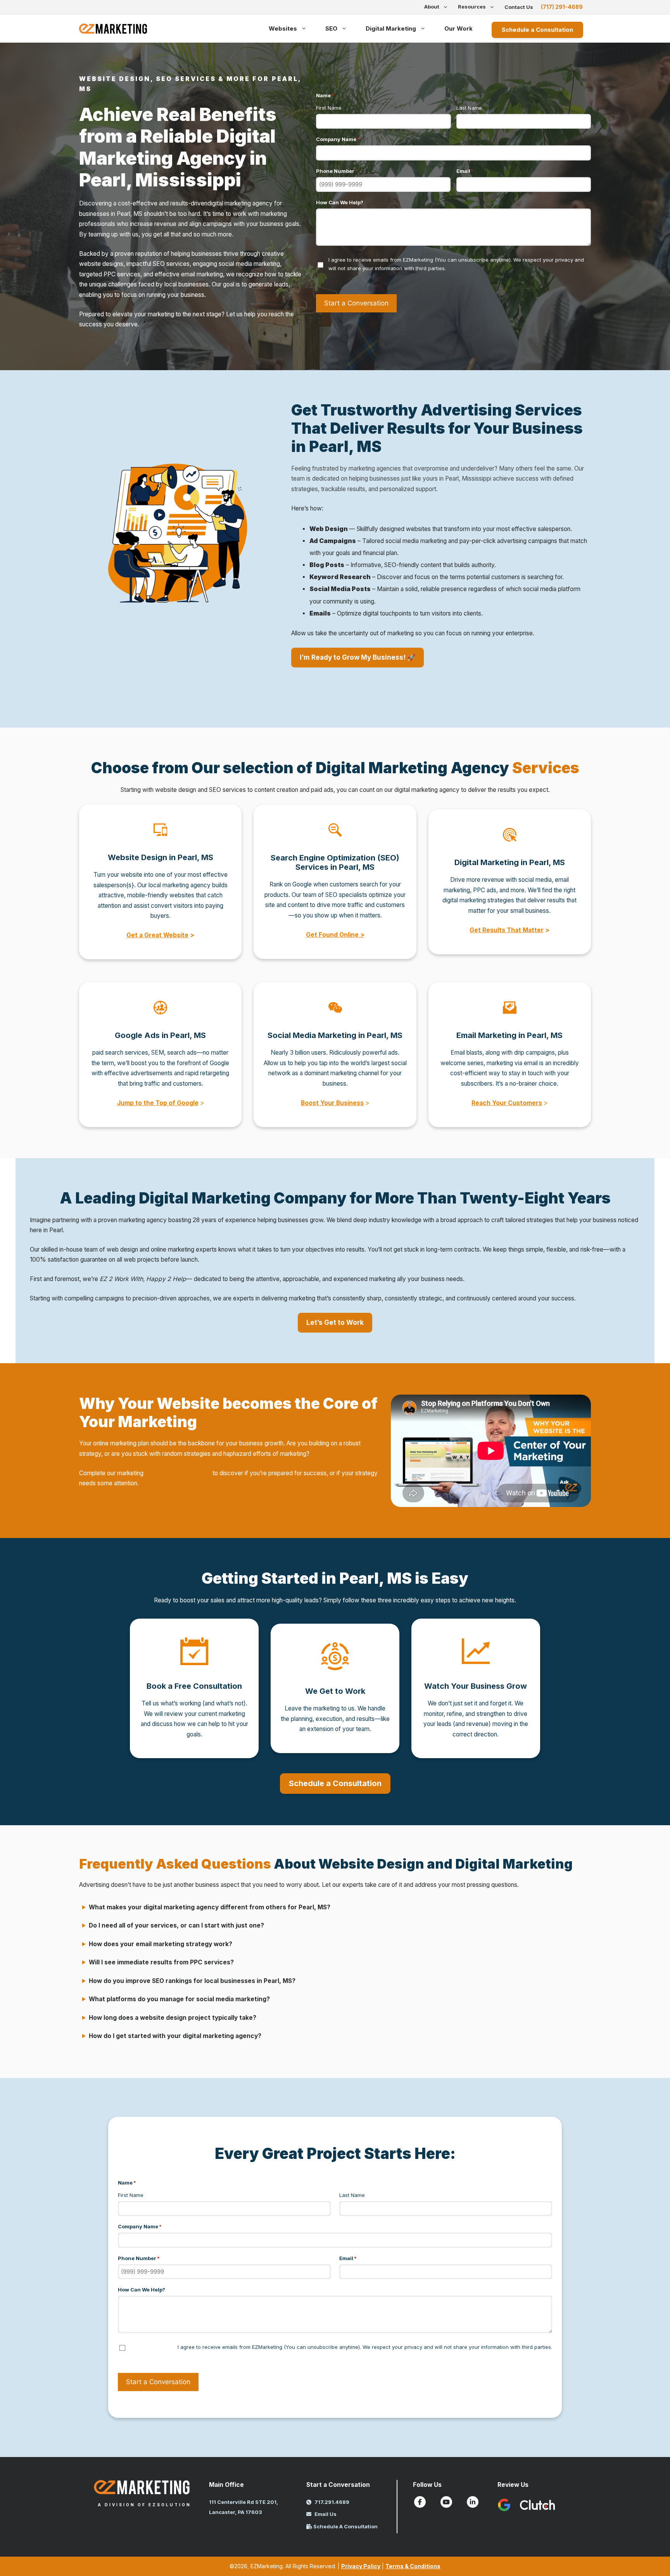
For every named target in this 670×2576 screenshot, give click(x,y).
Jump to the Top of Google (158, 1103)
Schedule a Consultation (537, 30)
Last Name (469, 108)
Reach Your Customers (507, 1103)
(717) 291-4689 (562, 7)
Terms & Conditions (413, 2566)
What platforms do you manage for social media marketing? (179, 1999)
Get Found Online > (335, 935)
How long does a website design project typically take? (173, 2018)
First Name (329, 108)
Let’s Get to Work (335, 1322)
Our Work (458, 28)
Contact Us (519, 7)
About (432, 7)
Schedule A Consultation (345, 2526)
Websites (283, 28)
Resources (472, 7)
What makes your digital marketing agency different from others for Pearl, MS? (210, 1907)
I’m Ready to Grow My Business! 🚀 (357, 657)
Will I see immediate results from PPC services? (161, 1962)
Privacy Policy (361, 2566)
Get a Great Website (157, 935)
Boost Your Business (332, 1103)
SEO (331, 28)
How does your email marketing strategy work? (161, 1944)
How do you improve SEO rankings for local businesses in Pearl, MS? (192, 1981)
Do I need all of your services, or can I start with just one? (176, 1925)
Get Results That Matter (507, 930)
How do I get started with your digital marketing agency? (175, 2036)
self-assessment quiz (178, 1473)
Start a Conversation (356, 303)
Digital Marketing (391, 28)
